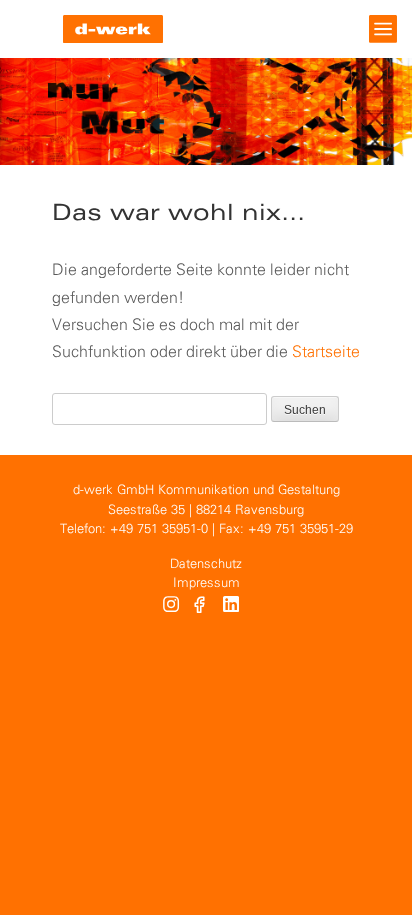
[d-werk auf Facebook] (201, 607)
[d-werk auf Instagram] (171, 607)
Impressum (206, 583)
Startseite (326, 352)
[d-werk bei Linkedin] (233, 607)
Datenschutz (206, 564)
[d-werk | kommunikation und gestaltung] (113, 29)
